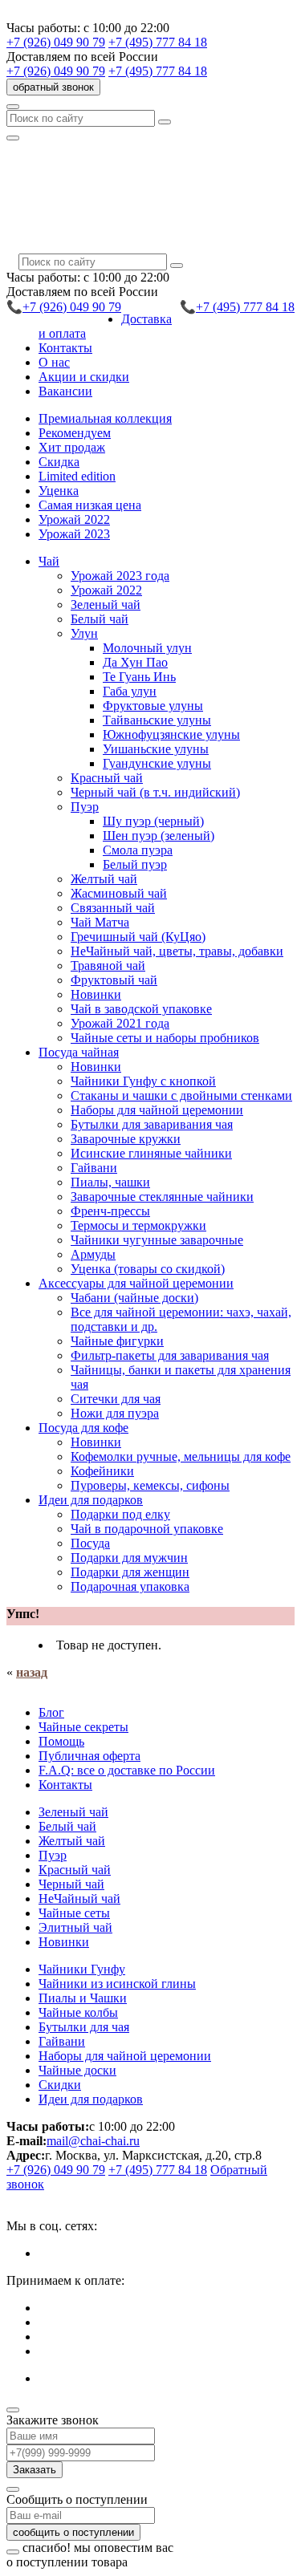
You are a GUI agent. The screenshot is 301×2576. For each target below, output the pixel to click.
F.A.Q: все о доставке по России (127, 1770)
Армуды (93, 1254)
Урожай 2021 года (120, 1023)
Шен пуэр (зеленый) (159, 836)
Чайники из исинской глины (117, 1984)
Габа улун (130, 691)
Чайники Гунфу (82, 1969)
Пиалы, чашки (110, 1182)
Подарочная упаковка (130, 1586)
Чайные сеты (74, 1913)
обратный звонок (53, 87)
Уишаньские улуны (156, 749)
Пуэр (53, 1855)
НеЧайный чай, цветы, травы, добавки (177, 951)
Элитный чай (75, 1927)
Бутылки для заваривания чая (152, 1124)
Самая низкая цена (90, 505)
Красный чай (107, 778)
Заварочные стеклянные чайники (162, 1197)
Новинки (96, 994)
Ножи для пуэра (115, 1413)
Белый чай (100, 619)
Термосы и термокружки (138, 1225)
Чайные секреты (83, 1727)
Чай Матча (100, 922)
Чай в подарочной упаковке (147, 1529)
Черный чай (71, 1884)
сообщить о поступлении (73, 2532)
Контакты (65, 348)
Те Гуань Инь (139, 677)
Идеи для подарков (91, 2099)
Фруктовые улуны (153, 706)
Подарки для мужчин (129, 1558)
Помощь (61, 1741)
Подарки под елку (120, 1514)
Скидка (59, 462)
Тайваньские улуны (157, 720)
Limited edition (77, 476)
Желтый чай (104, 879)
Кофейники (102, 1471)
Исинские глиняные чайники (151, 1153)
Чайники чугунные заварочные (157, 1240)
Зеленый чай (106, 604)
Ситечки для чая (116, 1399)
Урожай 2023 (74, 534)
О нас (54, 362)
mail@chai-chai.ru (93, 2141)
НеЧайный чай (79, 1899)
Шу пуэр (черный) (153, 821)
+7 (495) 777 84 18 (158, 42)
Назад (32, 1672)
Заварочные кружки (126, 1139)
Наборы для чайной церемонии (157, 1110)
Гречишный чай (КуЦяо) (138, 937)
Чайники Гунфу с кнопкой (143, 1081)
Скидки (60, 2085)
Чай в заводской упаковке (141, 1009)
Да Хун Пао (135, 662)
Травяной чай (108, 965)
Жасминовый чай (119, 893)
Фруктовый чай (114, 980)
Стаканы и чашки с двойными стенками (181, 1095)
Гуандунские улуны (157, 763)
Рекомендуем (75, 433)
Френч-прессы (110, 1211)
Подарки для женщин (130, 1572)
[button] (49, 561)
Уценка (59, 491)
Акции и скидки (84, 377)
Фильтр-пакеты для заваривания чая (170, 1355)
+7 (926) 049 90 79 (56, 42)
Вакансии (65, 391)
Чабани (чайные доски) (134, 1298)
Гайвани (94, 1168)
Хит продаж (72, 447)
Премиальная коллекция (105, 418)
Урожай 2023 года (120, 576)
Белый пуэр (135, 864)
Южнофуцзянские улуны (171, 734)
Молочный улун (147, 648)
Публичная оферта (89, 1756)
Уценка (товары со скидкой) (148, 1269)
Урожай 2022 (74, 519)
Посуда (90, 1543)
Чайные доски (77, 2070)
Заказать (35, 2470)
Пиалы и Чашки (83, 1998)
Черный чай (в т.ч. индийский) (155, 792)
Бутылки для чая (84, 2027)
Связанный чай (113, 908)
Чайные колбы (78, 2012)
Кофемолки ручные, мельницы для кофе (181, 1456)
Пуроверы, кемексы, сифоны (150, 1485)
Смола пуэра (138, 850)
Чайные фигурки (117, 1341)
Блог (51, 1712)
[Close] (13, 2410)
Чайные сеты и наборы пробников (165, 1038)
